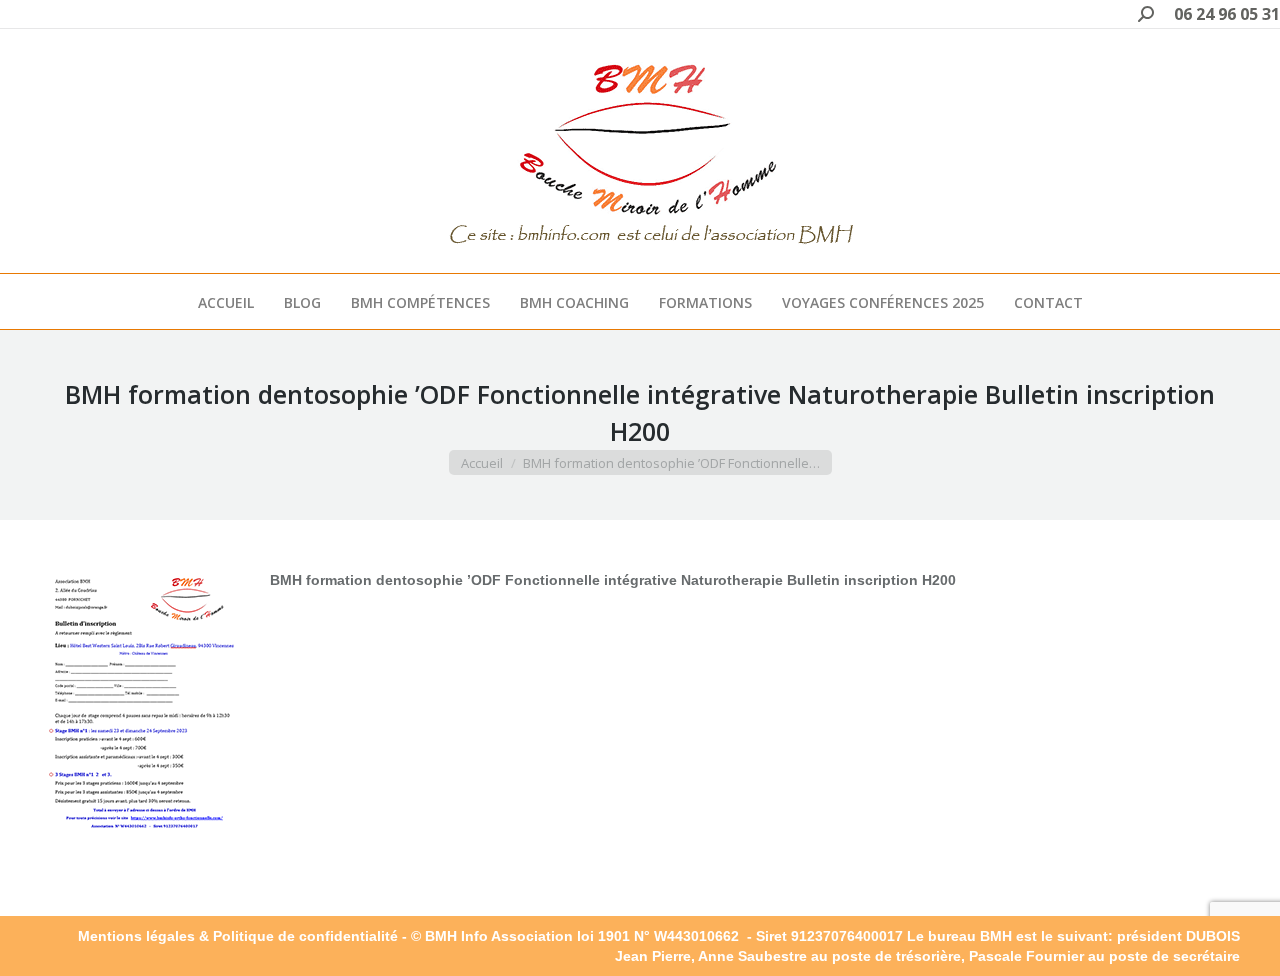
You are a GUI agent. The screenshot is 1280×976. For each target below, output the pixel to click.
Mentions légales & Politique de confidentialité (238, 936)
